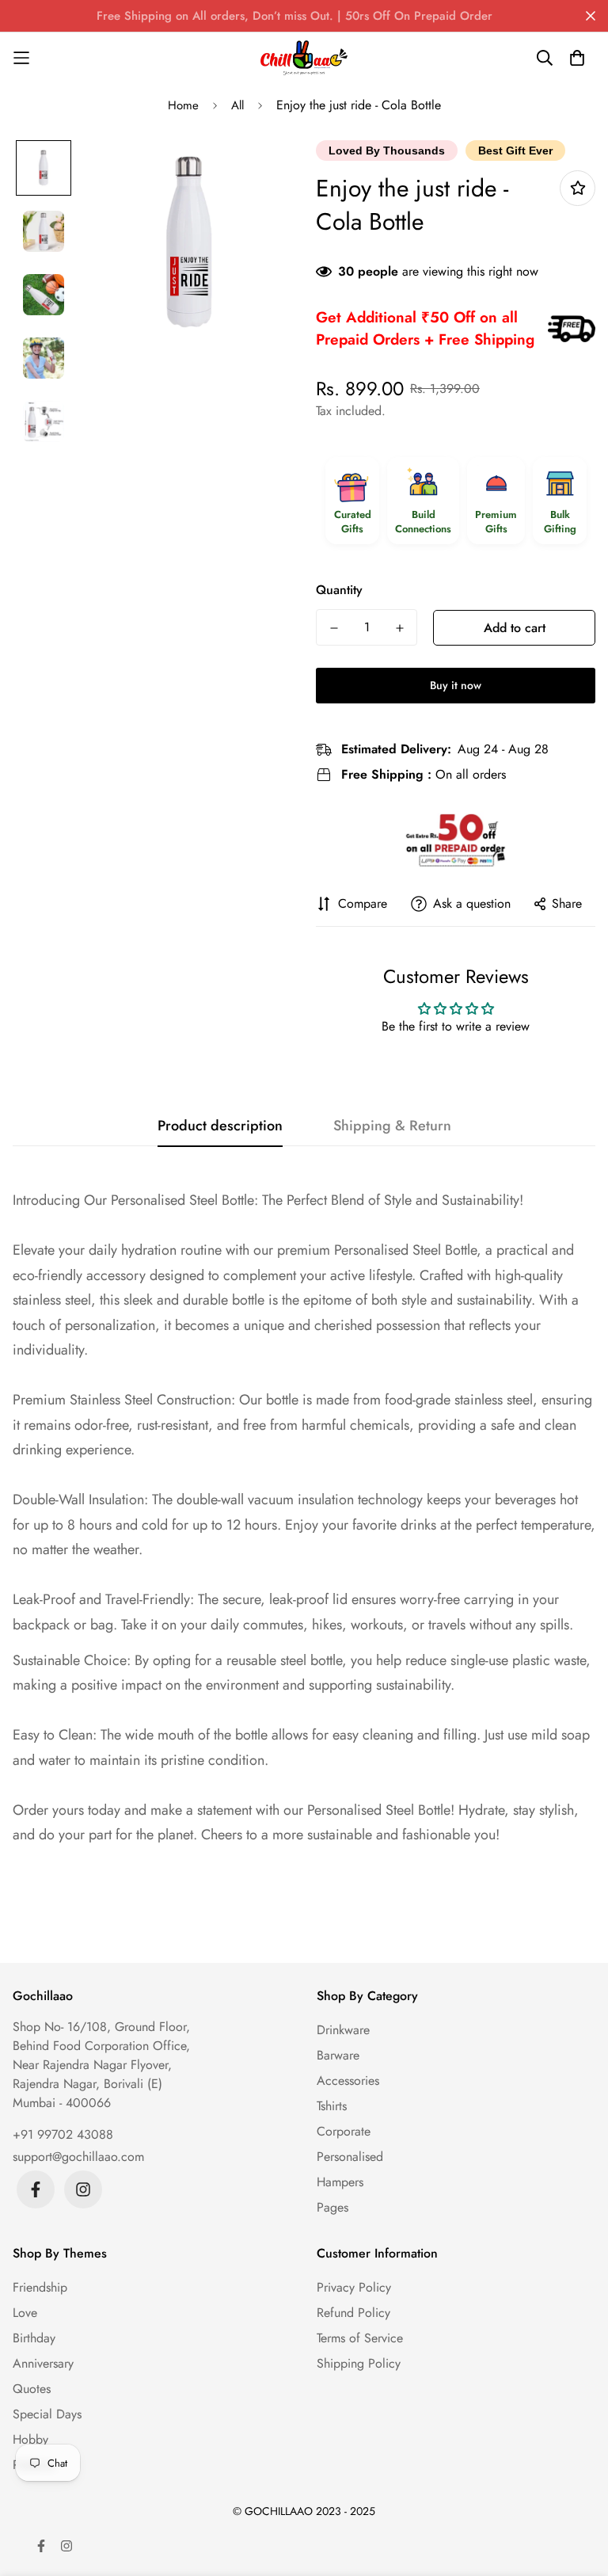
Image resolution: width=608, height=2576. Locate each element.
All (237, 105)
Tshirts (332, 2106)
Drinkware (343, 2030)
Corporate (344, 2131)
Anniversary (43, 2363)
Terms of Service (360, 2338)
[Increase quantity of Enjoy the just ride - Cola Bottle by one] (399, 628)
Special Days (47, 2414)
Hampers (340, 2182)
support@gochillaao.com (78, 2157)
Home (183, 105)
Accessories (348, 2081)
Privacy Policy (354, 2287)
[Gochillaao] (304, 58)
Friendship (40, 2287)
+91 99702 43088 (63, 2134)
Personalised (350, 2157)
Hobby (30, 2439)
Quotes (32, 2389)
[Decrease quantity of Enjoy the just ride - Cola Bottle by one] (334, 628)
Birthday (34, 2338)
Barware (338, 2055)
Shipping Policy (359, 2363)
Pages (332, 2207)
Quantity (339, 590)
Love (25, 2313)
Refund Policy (353, 2313)
